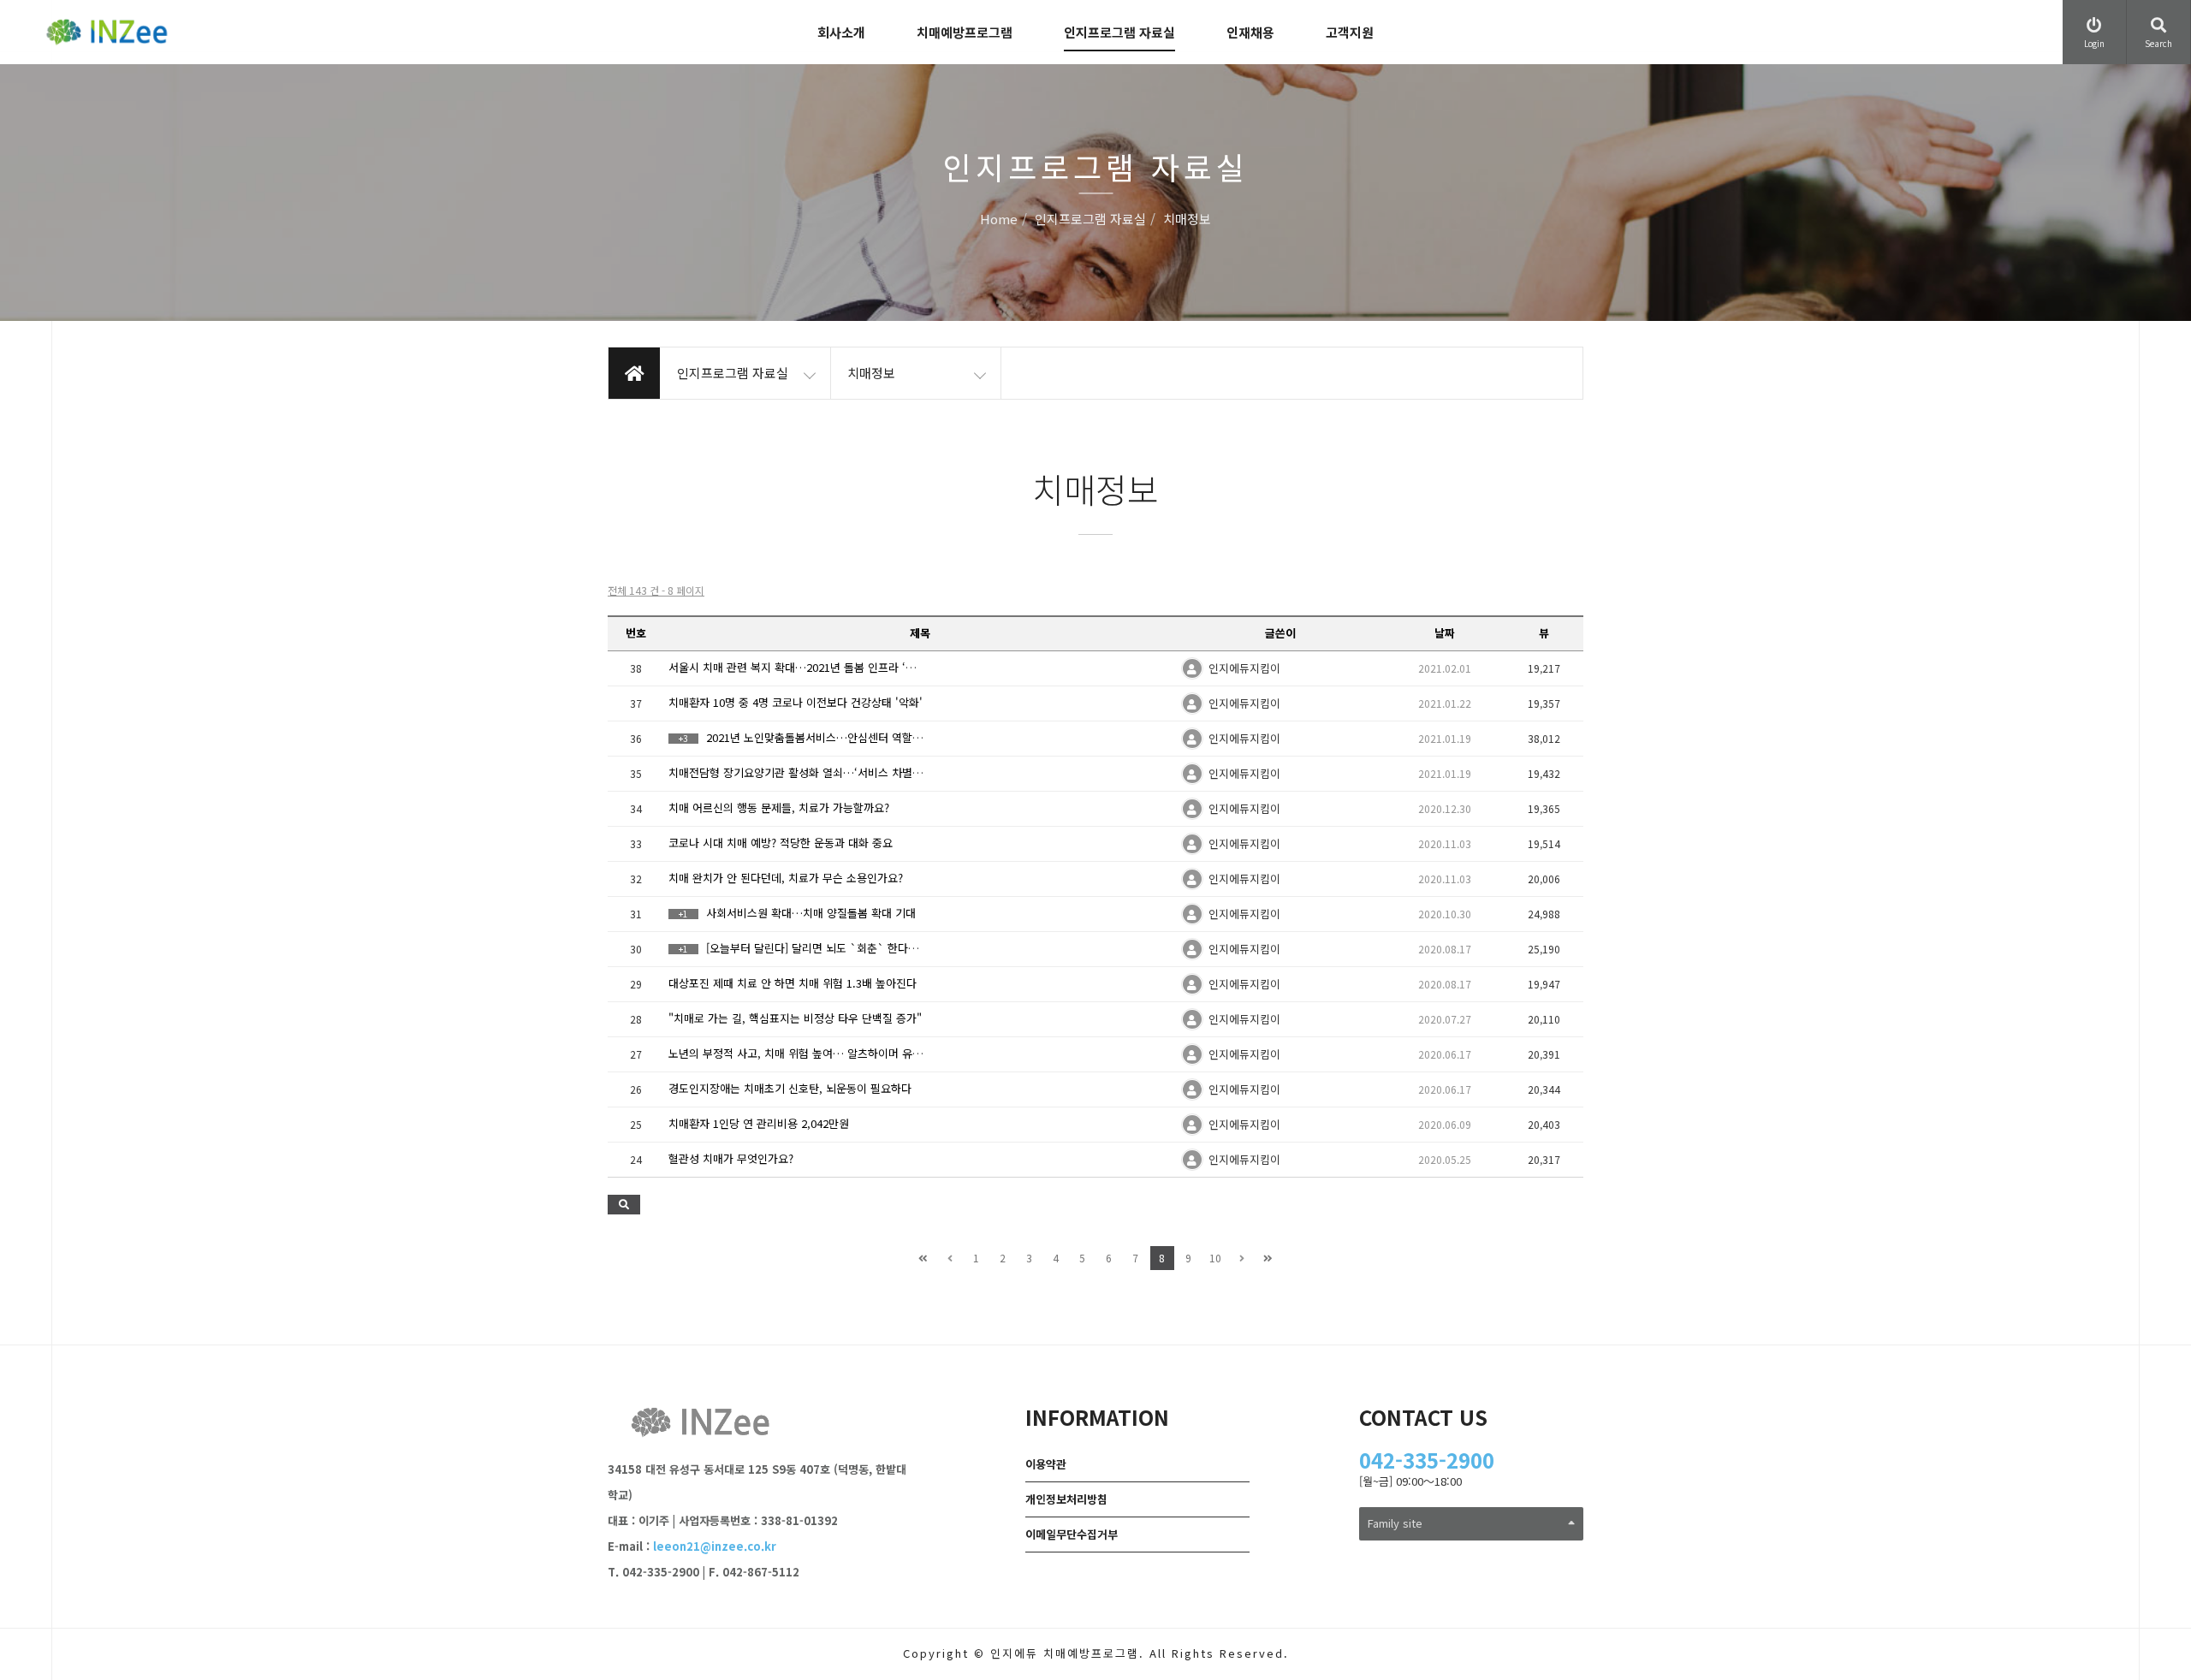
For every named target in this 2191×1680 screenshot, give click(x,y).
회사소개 (841, 32)
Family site (1395, 1523)
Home (999, 220)
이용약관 (1046, 1464)
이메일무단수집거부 (1072, 1534)
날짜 (1445, 633)
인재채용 (1250, 32)
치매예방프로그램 (965, 32)
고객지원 (1350, 32)
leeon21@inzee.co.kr (715, 1546)
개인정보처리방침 (1066, 1499)
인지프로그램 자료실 (1119, 32)
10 (1215, 1258)
